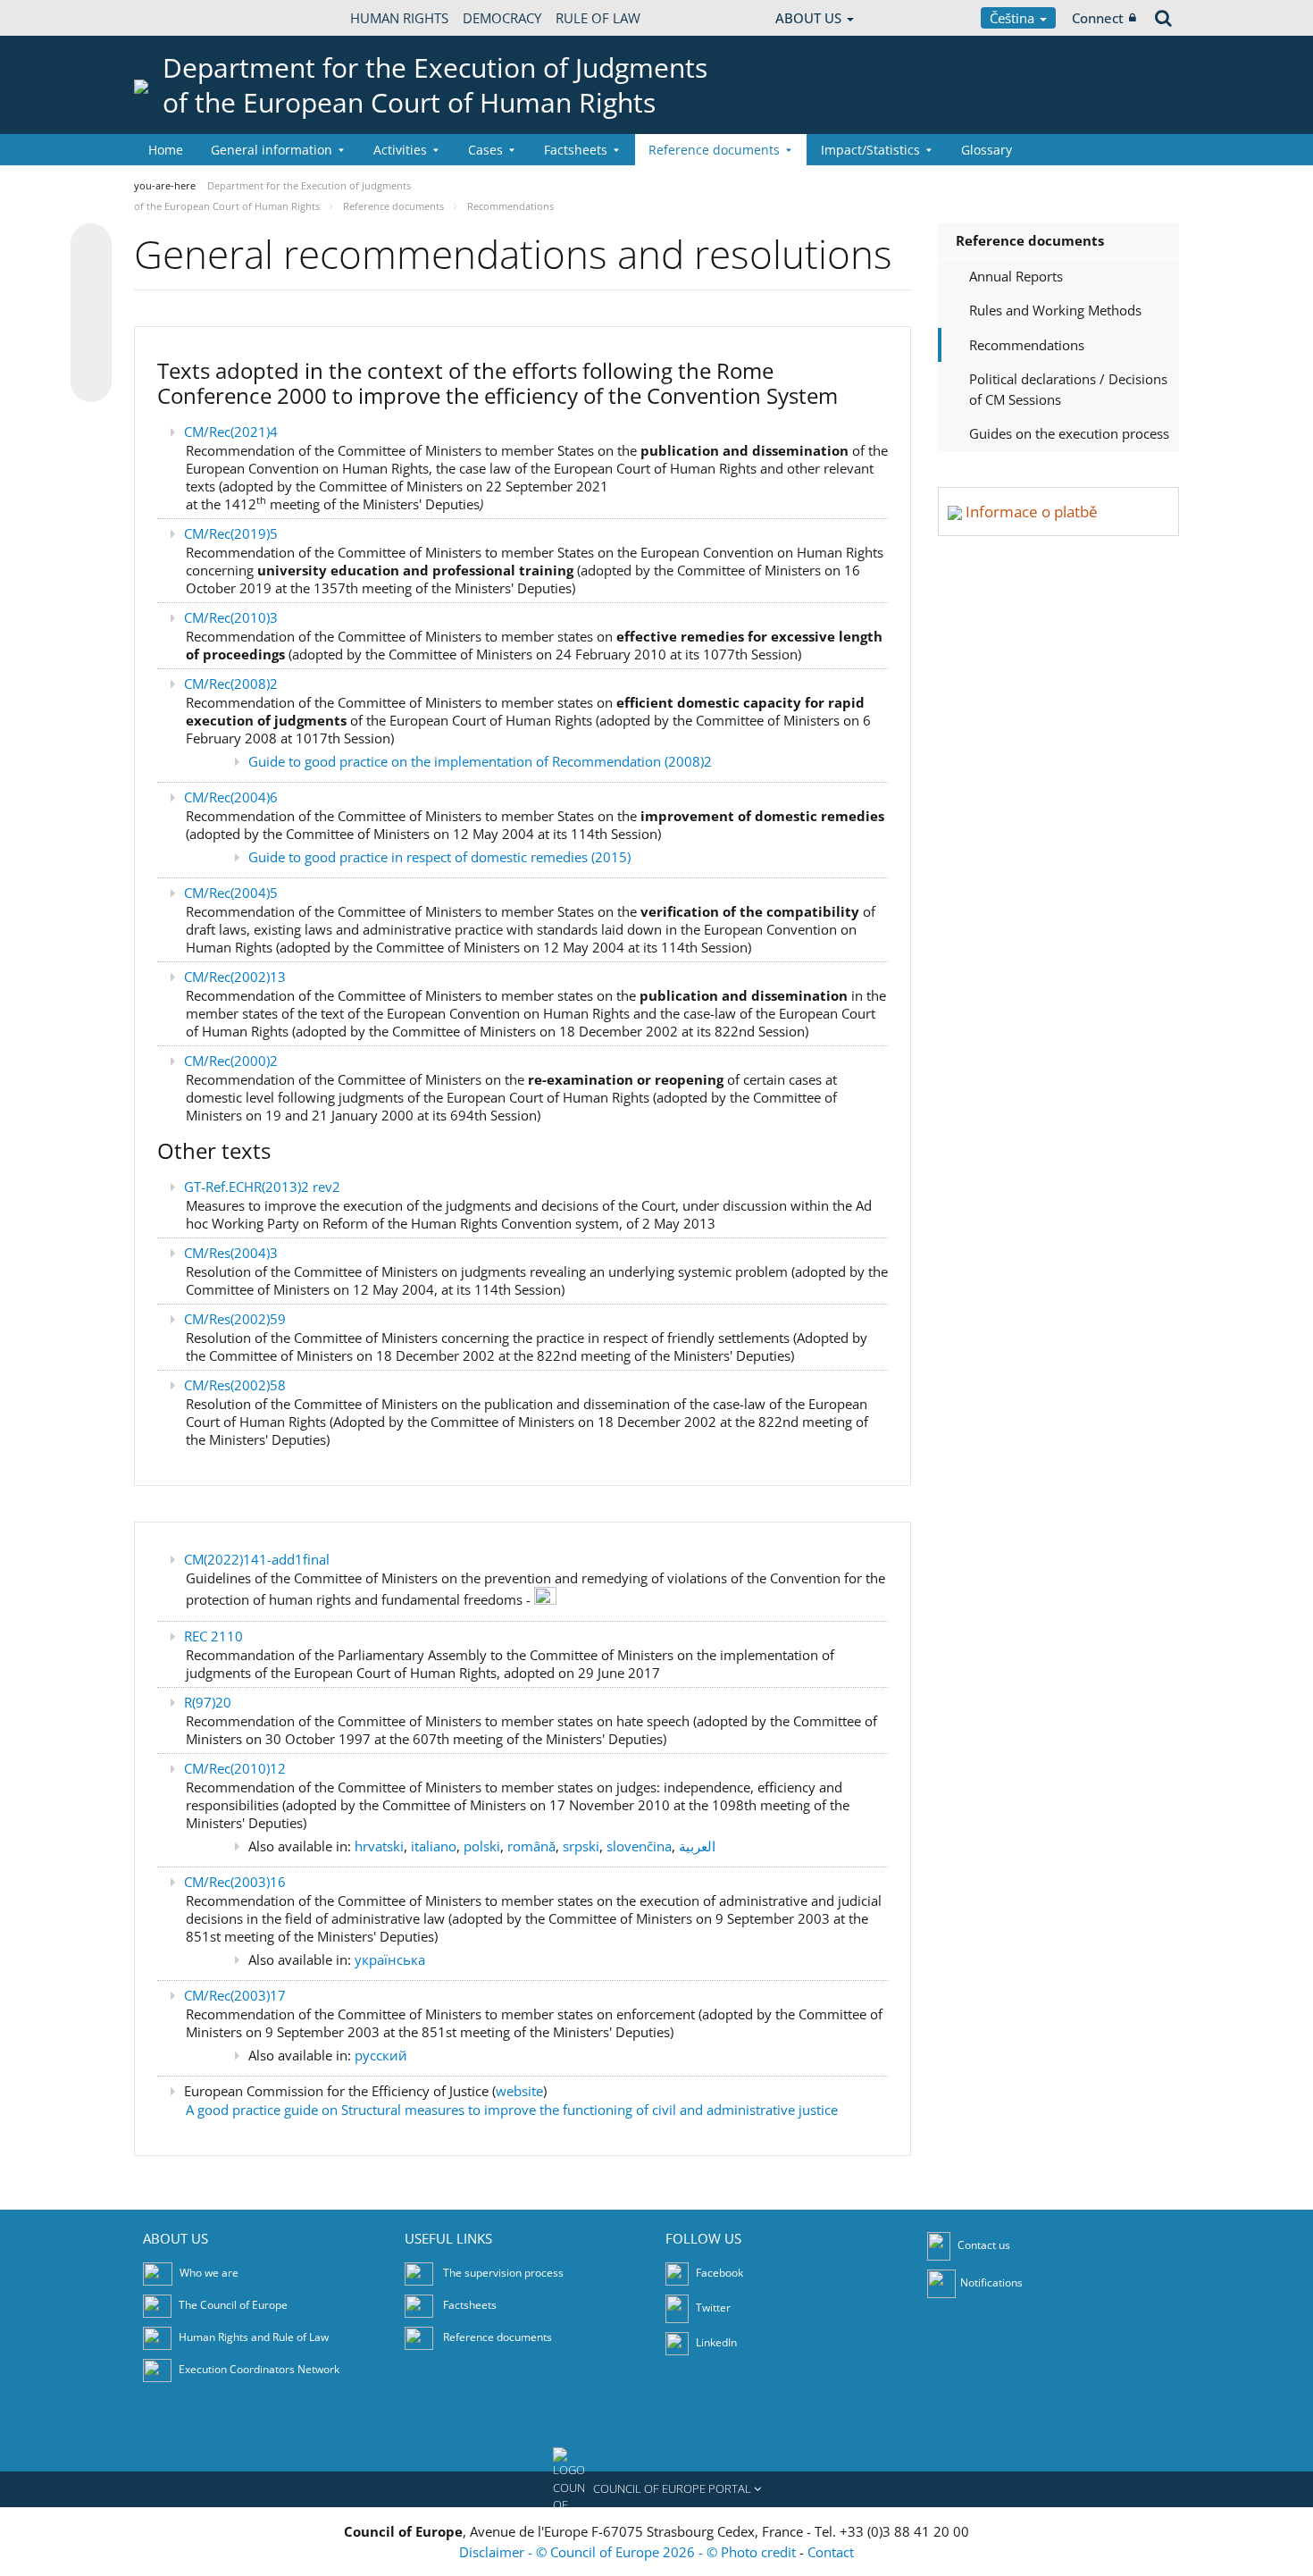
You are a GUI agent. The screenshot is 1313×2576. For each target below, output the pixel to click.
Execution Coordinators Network (259, 2369)
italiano (434, 1846)
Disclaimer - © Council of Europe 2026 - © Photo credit (629, 2552)
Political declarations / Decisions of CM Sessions (1068, 389)
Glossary (987, 150)
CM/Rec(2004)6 (231, 797)
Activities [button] (400, 150)
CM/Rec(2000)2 (231, 1061)
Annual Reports (1016, 276)
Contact (831, 2552)
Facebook (718, 2273)
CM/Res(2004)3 (231, 1253)
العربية (697, 1846)
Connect (1098, 18)
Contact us (984, 2245)
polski (482, 1846)
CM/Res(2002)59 (235, 1319)
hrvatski (379, 1846)
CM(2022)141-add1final (257, 1559)
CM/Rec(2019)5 (231, 533)
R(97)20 (208, 1702)
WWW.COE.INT (179, 18)
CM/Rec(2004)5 (231, 893)
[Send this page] (91, 382)
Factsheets (470, 2305)
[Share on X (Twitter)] (91, 280)
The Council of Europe (233, 2305)
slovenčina (639, 1846)
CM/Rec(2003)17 (235, 1995)
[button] (656, 2489)
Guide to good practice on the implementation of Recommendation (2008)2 (480, 761)
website (519, 2091)
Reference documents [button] (714, 150)
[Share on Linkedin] (91, 348)
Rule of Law (598, 18)
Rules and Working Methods (1055, 310)
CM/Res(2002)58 (235, 1385)
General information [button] (272, 150)
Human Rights (399, 18)
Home (166, 150)
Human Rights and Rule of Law (254, 2337)
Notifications (991, 2282)
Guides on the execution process (1069, 433)
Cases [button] (485, 150)
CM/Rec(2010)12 (235, 1768)
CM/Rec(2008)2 (231, 684)
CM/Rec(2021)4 (231, 432)
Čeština (1014, 18)
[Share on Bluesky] (91, 246)
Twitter (712, 2307)
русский (381, 2055)
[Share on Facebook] (91, 314)
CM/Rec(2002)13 (235, 977)
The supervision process (503, 2273)
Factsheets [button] (576, 150)
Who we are (209, 2273)
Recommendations (1027, 345)
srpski (581, 1846)
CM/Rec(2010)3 (231, 617)
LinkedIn (715, 2342)
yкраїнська (390, 1959)
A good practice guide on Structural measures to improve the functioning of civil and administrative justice (512, 2110)
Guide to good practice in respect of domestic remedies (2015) (439, 857)
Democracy (502, 18)
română (531, 1846)
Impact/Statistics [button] (870, 150)
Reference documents (1030, 240)
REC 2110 (213, 1636)
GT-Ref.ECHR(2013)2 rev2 (262, 1187)
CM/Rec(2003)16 (235, 1882)
